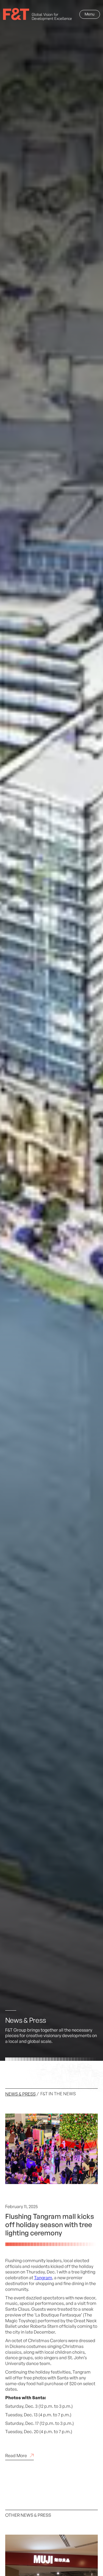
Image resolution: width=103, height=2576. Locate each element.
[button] (90, 14)
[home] (37, 14)
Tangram (43, 2278)
